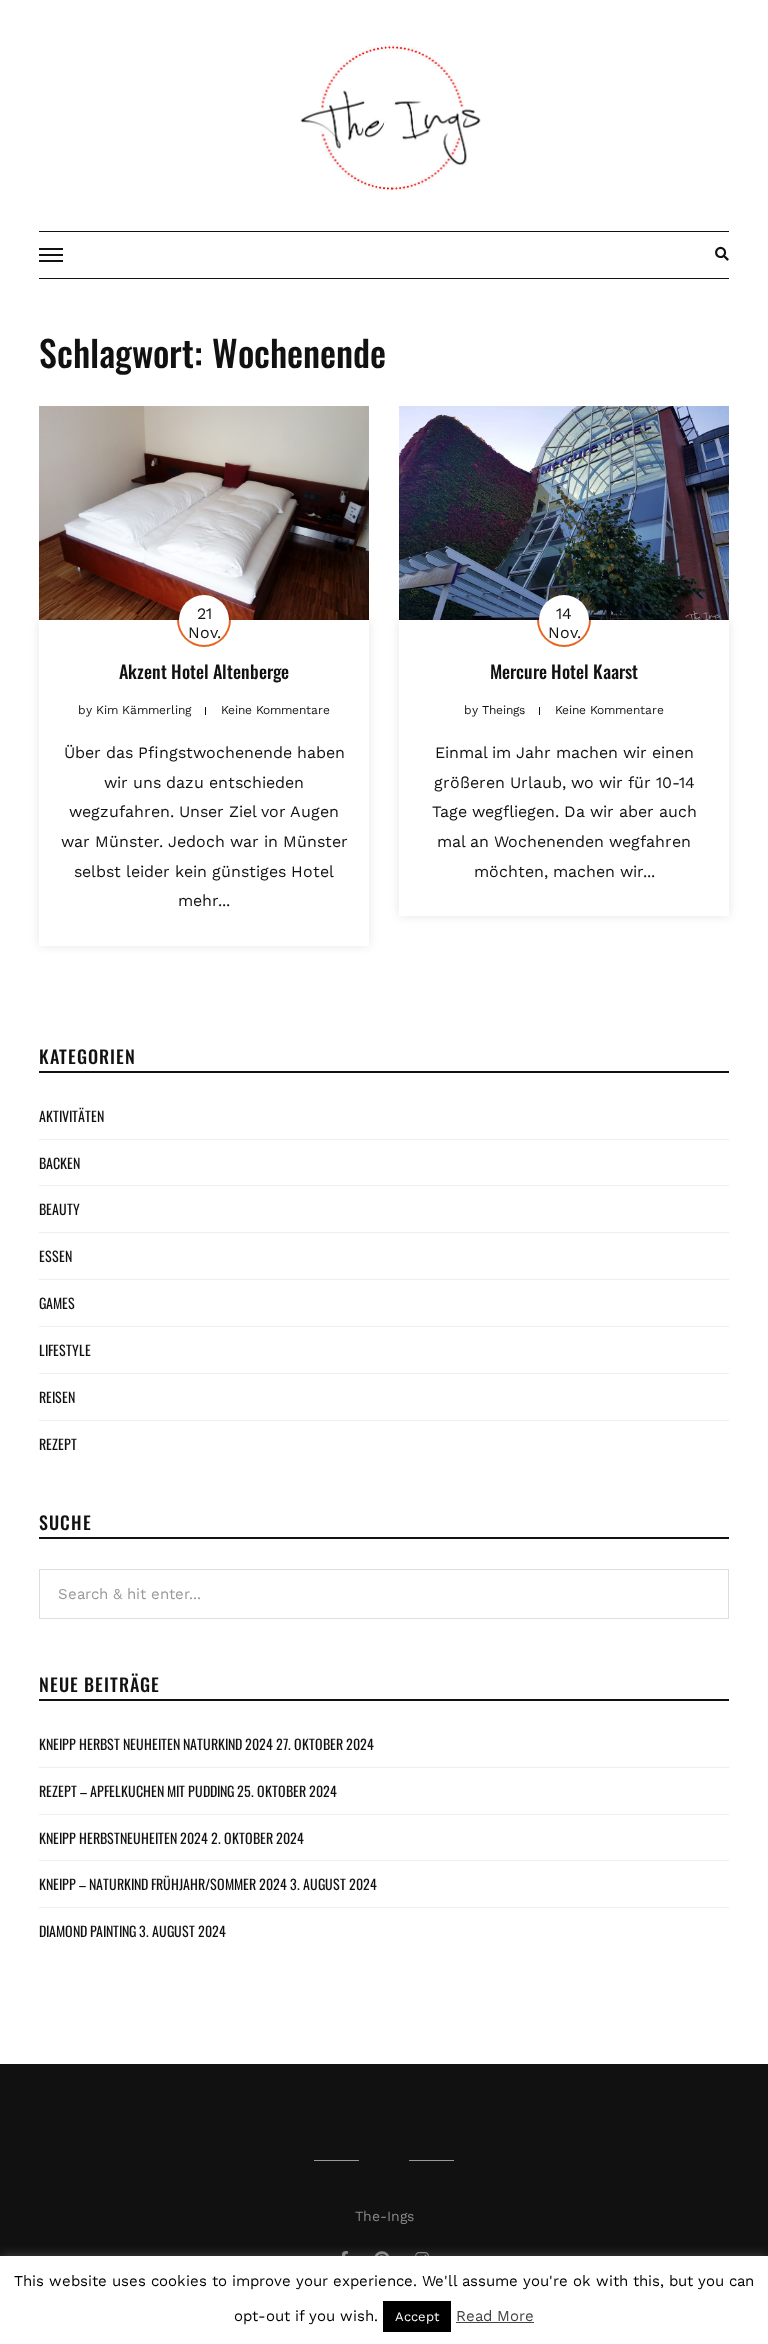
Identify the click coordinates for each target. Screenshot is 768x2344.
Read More (495, 2316)
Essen (55, 1255)
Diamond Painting (87, 1930)
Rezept (58, 1443)
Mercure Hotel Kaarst (564, 671)
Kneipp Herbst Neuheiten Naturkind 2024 (156, 1743)
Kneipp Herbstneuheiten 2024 (123, 1837)
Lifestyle (65, 1349)
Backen (59, 1162)
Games (57, 1302)
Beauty (59, 1208)
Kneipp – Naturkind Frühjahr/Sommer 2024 (163, 1883)
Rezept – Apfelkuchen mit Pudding (136, 1790)
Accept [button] (417, 2316)
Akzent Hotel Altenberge (204, 671)
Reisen (57, 1396)
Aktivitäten (71, 1115)
